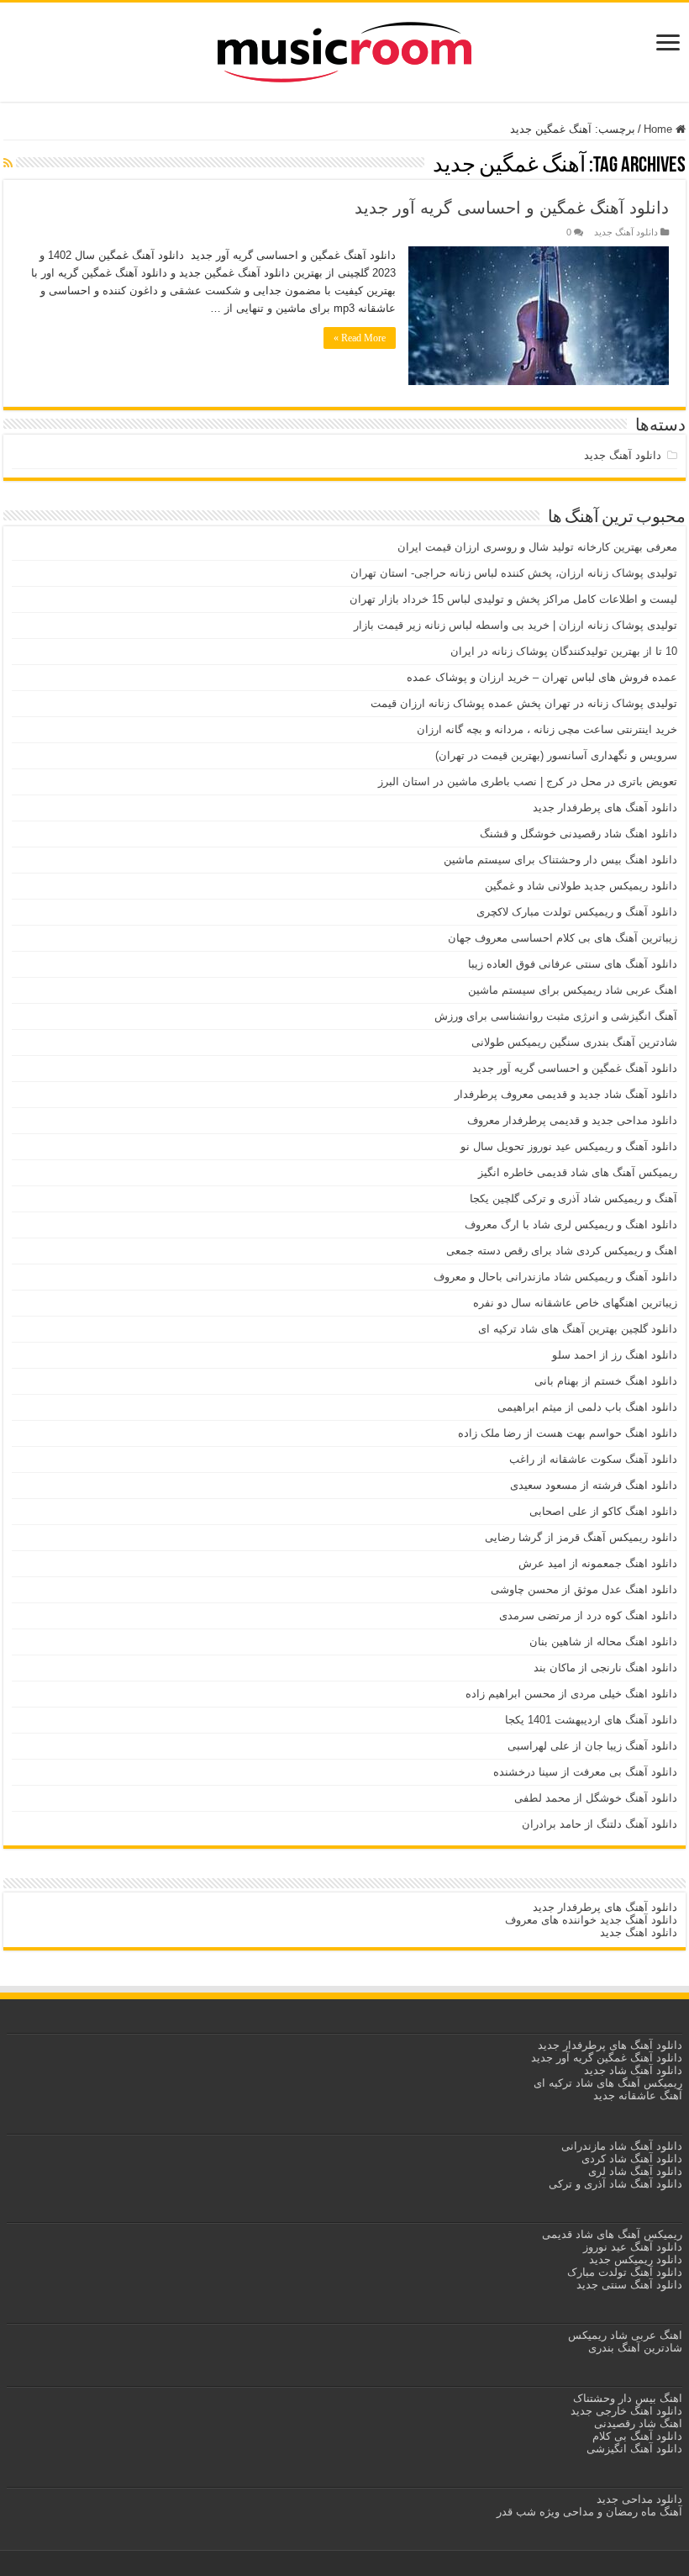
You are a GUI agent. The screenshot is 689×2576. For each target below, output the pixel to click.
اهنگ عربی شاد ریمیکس (625, 2335)
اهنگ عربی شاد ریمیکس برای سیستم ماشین (573, 990)
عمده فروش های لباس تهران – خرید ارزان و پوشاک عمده (542, 677)
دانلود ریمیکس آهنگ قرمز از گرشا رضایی (581, 1537)
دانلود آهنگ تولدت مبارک (625, 2272)
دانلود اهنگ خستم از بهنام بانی (606, 1381)
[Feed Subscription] (8, 163)
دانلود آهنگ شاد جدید (633, 2070)
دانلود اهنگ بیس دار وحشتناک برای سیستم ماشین (560, 860)
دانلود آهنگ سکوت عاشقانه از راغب (593, 1459)
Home (660, 129)
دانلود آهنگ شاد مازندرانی (622, 2146)
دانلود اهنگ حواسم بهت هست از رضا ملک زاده (568, 1433)
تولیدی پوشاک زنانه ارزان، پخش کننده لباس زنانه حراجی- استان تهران (514, 573)
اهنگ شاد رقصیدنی (636, 2423)
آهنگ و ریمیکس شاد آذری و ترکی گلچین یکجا (573, 1198)
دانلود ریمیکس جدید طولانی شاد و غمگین (581, 886)
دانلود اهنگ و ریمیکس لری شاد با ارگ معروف (571, 1225)
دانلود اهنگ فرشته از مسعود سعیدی (594, 1485)
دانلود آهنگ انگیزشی (634, 2449)
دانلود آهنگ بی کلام (637, 2436)
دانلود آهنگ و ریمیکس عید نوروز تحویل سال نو (569, 1146)
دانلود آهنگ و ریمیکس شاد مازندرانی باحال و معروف (555, 1277)
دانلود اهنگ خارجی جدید (625, 2411)
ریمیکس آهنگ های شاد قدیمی (610, 2234)
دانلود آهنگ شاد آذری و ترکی (615, 2184)
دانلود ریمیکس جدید (634, 2259)
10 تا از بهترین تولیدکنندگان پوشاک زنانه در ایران (564, 651)
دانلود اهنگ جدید (639, 1932)
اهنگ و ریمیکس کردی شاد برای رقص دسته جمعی (562, 1251)
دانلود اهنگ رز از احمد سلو (615, 1355)
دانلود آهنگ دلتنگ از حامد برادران (600, 1824)
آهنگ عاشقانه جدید (638, 2096)
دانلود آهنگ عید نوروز (631, 2247)
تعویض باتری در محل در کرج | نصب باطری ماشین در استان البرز (528, 781)
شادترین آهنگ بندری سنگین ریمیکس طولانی (574, 1042)
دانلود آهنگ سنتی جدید (629, 2285)
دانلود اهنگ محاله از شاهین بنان (603, 1642)
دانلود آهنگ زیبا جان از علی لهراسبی (592, 1746)
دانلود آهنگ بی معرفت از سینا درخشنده (585, 1772)
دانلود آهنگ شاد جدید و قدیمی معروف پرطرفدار (566, 1094)
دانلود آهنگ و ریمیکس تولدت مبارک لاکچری (577, 912)
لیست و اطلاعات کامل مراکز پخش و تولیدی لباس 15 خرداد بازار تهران (513, 599)
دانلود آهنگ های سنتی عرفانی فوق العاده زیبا (573, 964)
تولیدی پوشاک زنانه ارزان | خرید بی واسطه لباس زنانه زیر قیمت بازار (515, 625)
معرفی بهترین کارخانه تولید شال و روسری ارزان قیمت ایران (537, 547)
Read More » (360, 338)
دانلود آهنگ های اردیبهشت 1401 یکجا (591, 1720)
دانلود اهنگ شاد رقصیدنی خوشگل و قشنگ (579, 834)
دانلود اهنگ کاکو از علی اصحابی (603, 1511)
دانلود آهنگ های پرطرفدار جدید (605, 808)
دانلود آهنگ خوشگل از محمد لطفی (596, 1798)
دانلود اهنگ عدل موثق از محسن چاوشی (584, 1589)
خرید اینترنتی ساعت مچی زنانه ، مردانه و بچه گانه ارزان (547, 729)
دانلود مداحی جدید (639, 2499)
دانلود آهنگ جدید (626, 232)
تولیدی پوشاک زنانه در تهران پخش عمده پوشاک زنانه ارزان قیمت (524, 703)
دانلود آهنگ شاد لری (635, 2171)
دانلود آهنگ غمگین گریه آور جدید (607, 2058)
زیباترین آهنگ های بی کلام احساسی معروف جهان (563, 938)
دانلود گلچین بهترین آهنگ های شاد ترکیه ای (578, 1329)
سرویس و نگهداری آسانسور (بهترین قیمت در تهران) (556, 755)
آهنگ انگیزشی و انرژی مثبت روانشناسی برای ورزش (556, 1016)
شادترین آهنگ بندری (635, 2348)
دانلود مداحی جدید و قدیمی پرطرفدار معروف (572, 1120)
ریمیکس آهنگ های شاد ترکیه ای (606, 2083)
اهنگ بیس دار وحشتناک (626, 2398)
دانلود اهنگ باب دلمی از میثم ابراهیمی (587, 1407)
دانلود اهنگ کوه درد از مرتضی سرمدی (588, 1615)
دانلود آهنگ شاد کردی (632, 2159)
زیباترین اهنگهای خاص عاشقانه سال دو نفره (575, 1303)
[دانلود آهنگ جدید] (344, 49)
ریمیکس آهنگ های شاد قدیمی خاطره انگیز (578, 1172)
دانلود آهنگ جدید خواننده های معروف (589, 1920)
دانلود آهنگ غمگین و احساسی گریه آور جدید (512, 208)
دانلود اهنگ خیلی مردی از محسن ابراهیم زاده (571, 1694)
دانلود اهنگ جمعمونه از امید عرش (598, 1563)
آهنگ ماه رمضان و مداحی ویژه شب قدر (589, 2512)
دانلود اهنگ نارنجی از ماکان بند (605, 1668)
